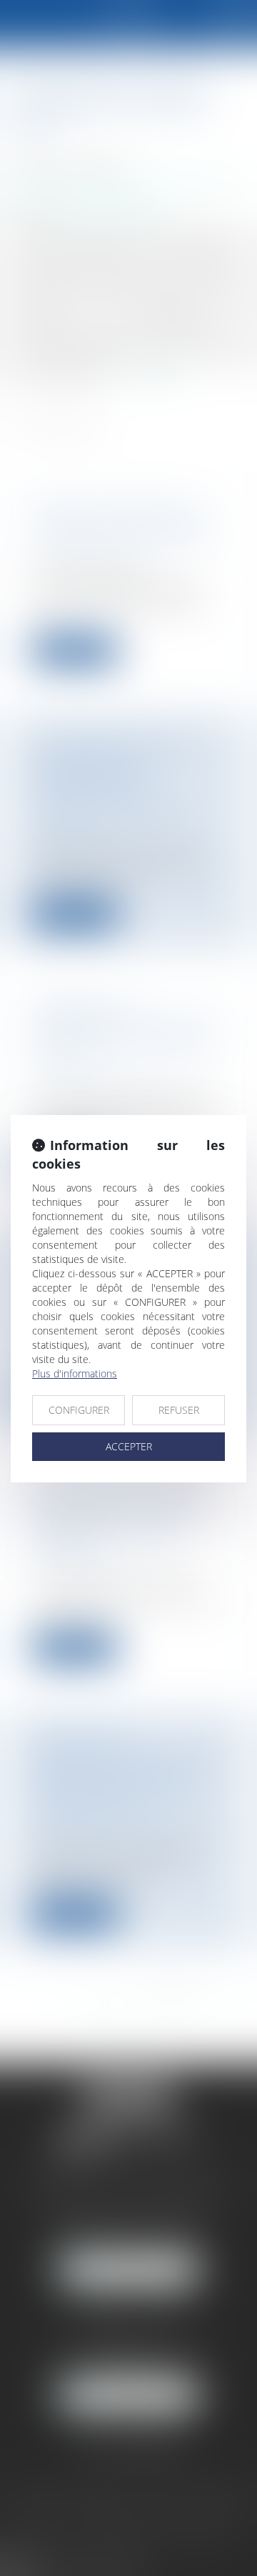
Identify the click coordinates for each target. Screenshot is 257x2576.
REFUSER (179, 1410)
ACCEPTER (129, 1446)
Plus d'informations (75, 1373)
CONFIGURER (79, 1410)
